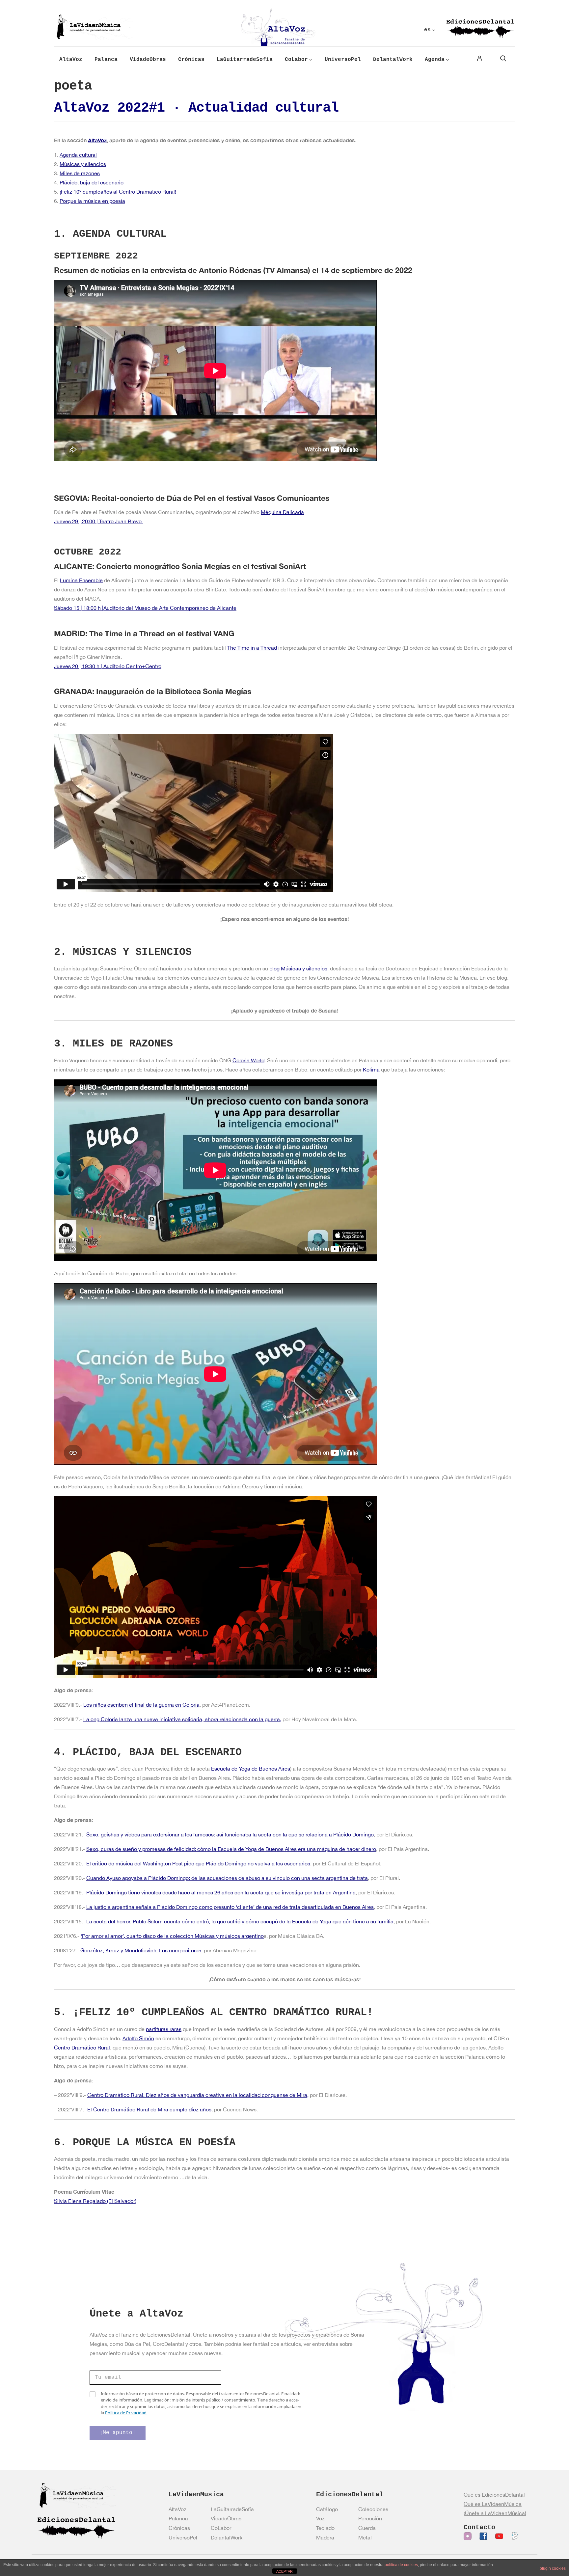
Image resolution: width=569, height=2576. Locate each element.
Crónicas (179, 2528)
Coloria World (248, 1060)
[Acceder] (479, 58)
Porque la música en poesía (92, 201)
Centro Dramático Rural (82, 2047)
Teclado (325, 2528)
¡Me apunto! (118, 2433)
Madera (325, 2537)
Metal (365, 2537)
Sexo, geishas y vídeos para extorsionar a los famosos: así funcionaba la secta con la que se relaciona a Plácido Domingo (230, 1834)
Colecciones (373, 2509)
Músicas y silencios (83, 164)
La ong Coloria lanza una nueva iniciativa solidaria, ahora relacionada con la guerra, (182, 1719)
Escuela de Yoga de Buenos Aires (251, 1769)
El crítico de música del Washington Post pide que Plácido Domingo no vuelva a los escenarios (198, 1863)
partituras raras (164, 2029)
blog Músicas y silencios (298, 968)
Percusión (370, 2518)
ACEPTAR (284, 2571)
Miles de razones (80, 173)
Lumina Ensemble (81, 580)
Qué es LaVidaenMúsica (493, 2504)
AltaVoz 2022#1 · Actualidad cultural (196, 108)
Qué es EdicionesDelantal (494, 2495)
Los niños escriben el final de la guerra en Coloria (141, 1705)
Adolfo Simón (138, 2038)
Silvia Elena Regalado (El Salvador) (95, 2201)
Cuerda (367, 2528)
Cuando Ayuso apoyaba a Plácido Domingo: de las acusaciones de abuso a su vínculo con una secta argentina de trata (227, 1878)
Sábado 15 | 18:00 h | (79, 608)
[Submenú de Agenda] (447, 60)
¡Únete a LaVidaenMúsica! (495, 2513)
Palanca (178, 2518)
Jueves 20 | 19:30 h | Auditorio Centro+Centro (108, 666)
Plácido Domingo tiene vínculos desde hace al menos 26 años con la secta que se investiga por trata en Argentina (221, 1892)
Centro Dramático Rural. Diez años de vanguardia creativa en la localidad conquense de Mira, (198, 2095)
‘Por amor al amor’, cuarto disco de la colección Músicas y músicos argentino (172, 1936)
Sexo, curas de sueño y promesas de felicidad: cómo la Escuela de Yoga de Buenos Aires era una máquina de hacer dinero (231, 1849)
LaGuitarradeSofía (232, 2509)
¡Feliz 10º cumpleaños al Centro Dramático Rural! (118, 192)
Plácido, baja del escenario (92, 182)
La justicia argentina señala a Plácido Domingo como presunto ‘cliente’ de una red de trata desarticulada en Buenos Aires (230, 1907)
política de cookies (401, 2565)
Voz (320, 2518)
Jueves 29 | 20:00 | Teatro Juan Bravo (98, 521)
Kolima (371, 1070)
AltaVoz (97, 140)
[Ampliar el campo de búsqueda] (503, 58)
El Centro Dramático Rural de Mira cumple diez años (149, 2109)
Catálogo (327, 2509)
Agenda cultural (78, 155)
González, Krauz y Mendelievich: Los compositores (141, 1950)
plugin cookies (553, 2568)
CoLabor (221, 2528)
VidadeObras (226, 2518)
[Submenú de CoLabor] (311, 60)
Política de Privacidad (126, 2413)
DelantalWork (227, 2537)
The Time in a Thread (252, 648)
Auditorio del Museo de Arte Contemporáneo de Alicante (170, 608)
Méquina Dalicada (282, 512)
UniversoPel (183, 2537)
